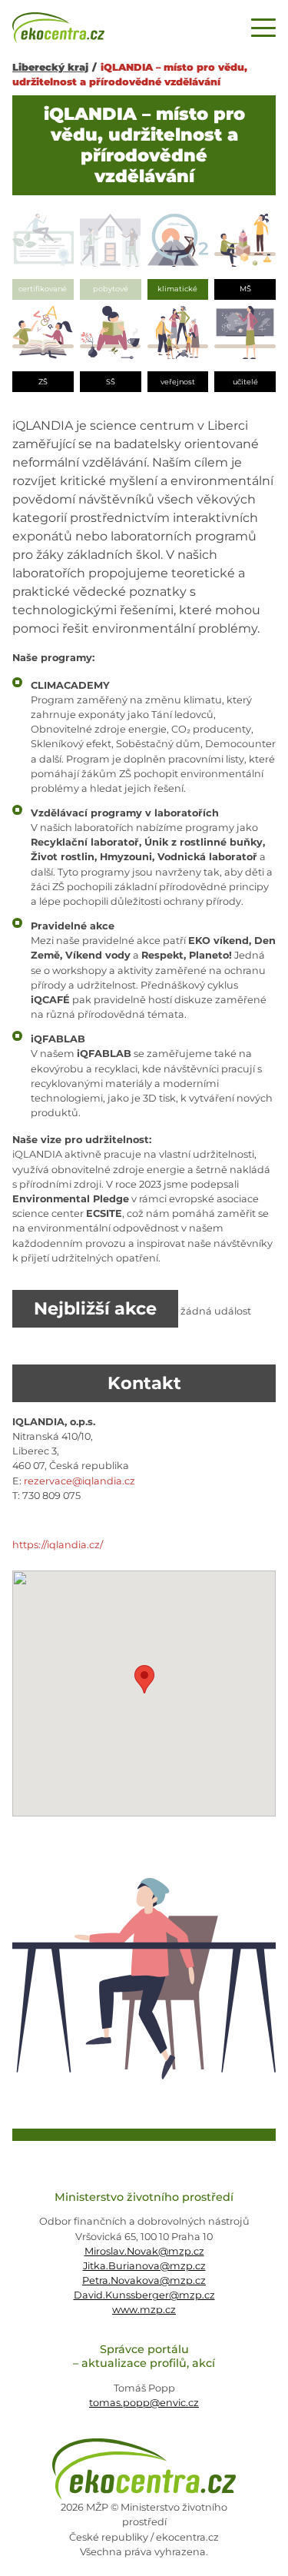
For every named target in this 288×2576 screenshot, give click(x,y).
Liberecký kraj (50, 67)
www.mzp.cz (144, 2310)
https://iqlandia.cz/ (58, 1545)
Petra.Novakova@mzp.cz (144, 2280)
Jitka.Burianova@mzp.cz (144, 2266)
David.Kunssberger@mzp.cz (144, 2295)
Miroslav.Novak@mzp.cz (144, 2251)
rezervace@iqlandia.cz (79, 1481)
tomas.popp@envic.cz (144, 2403)
